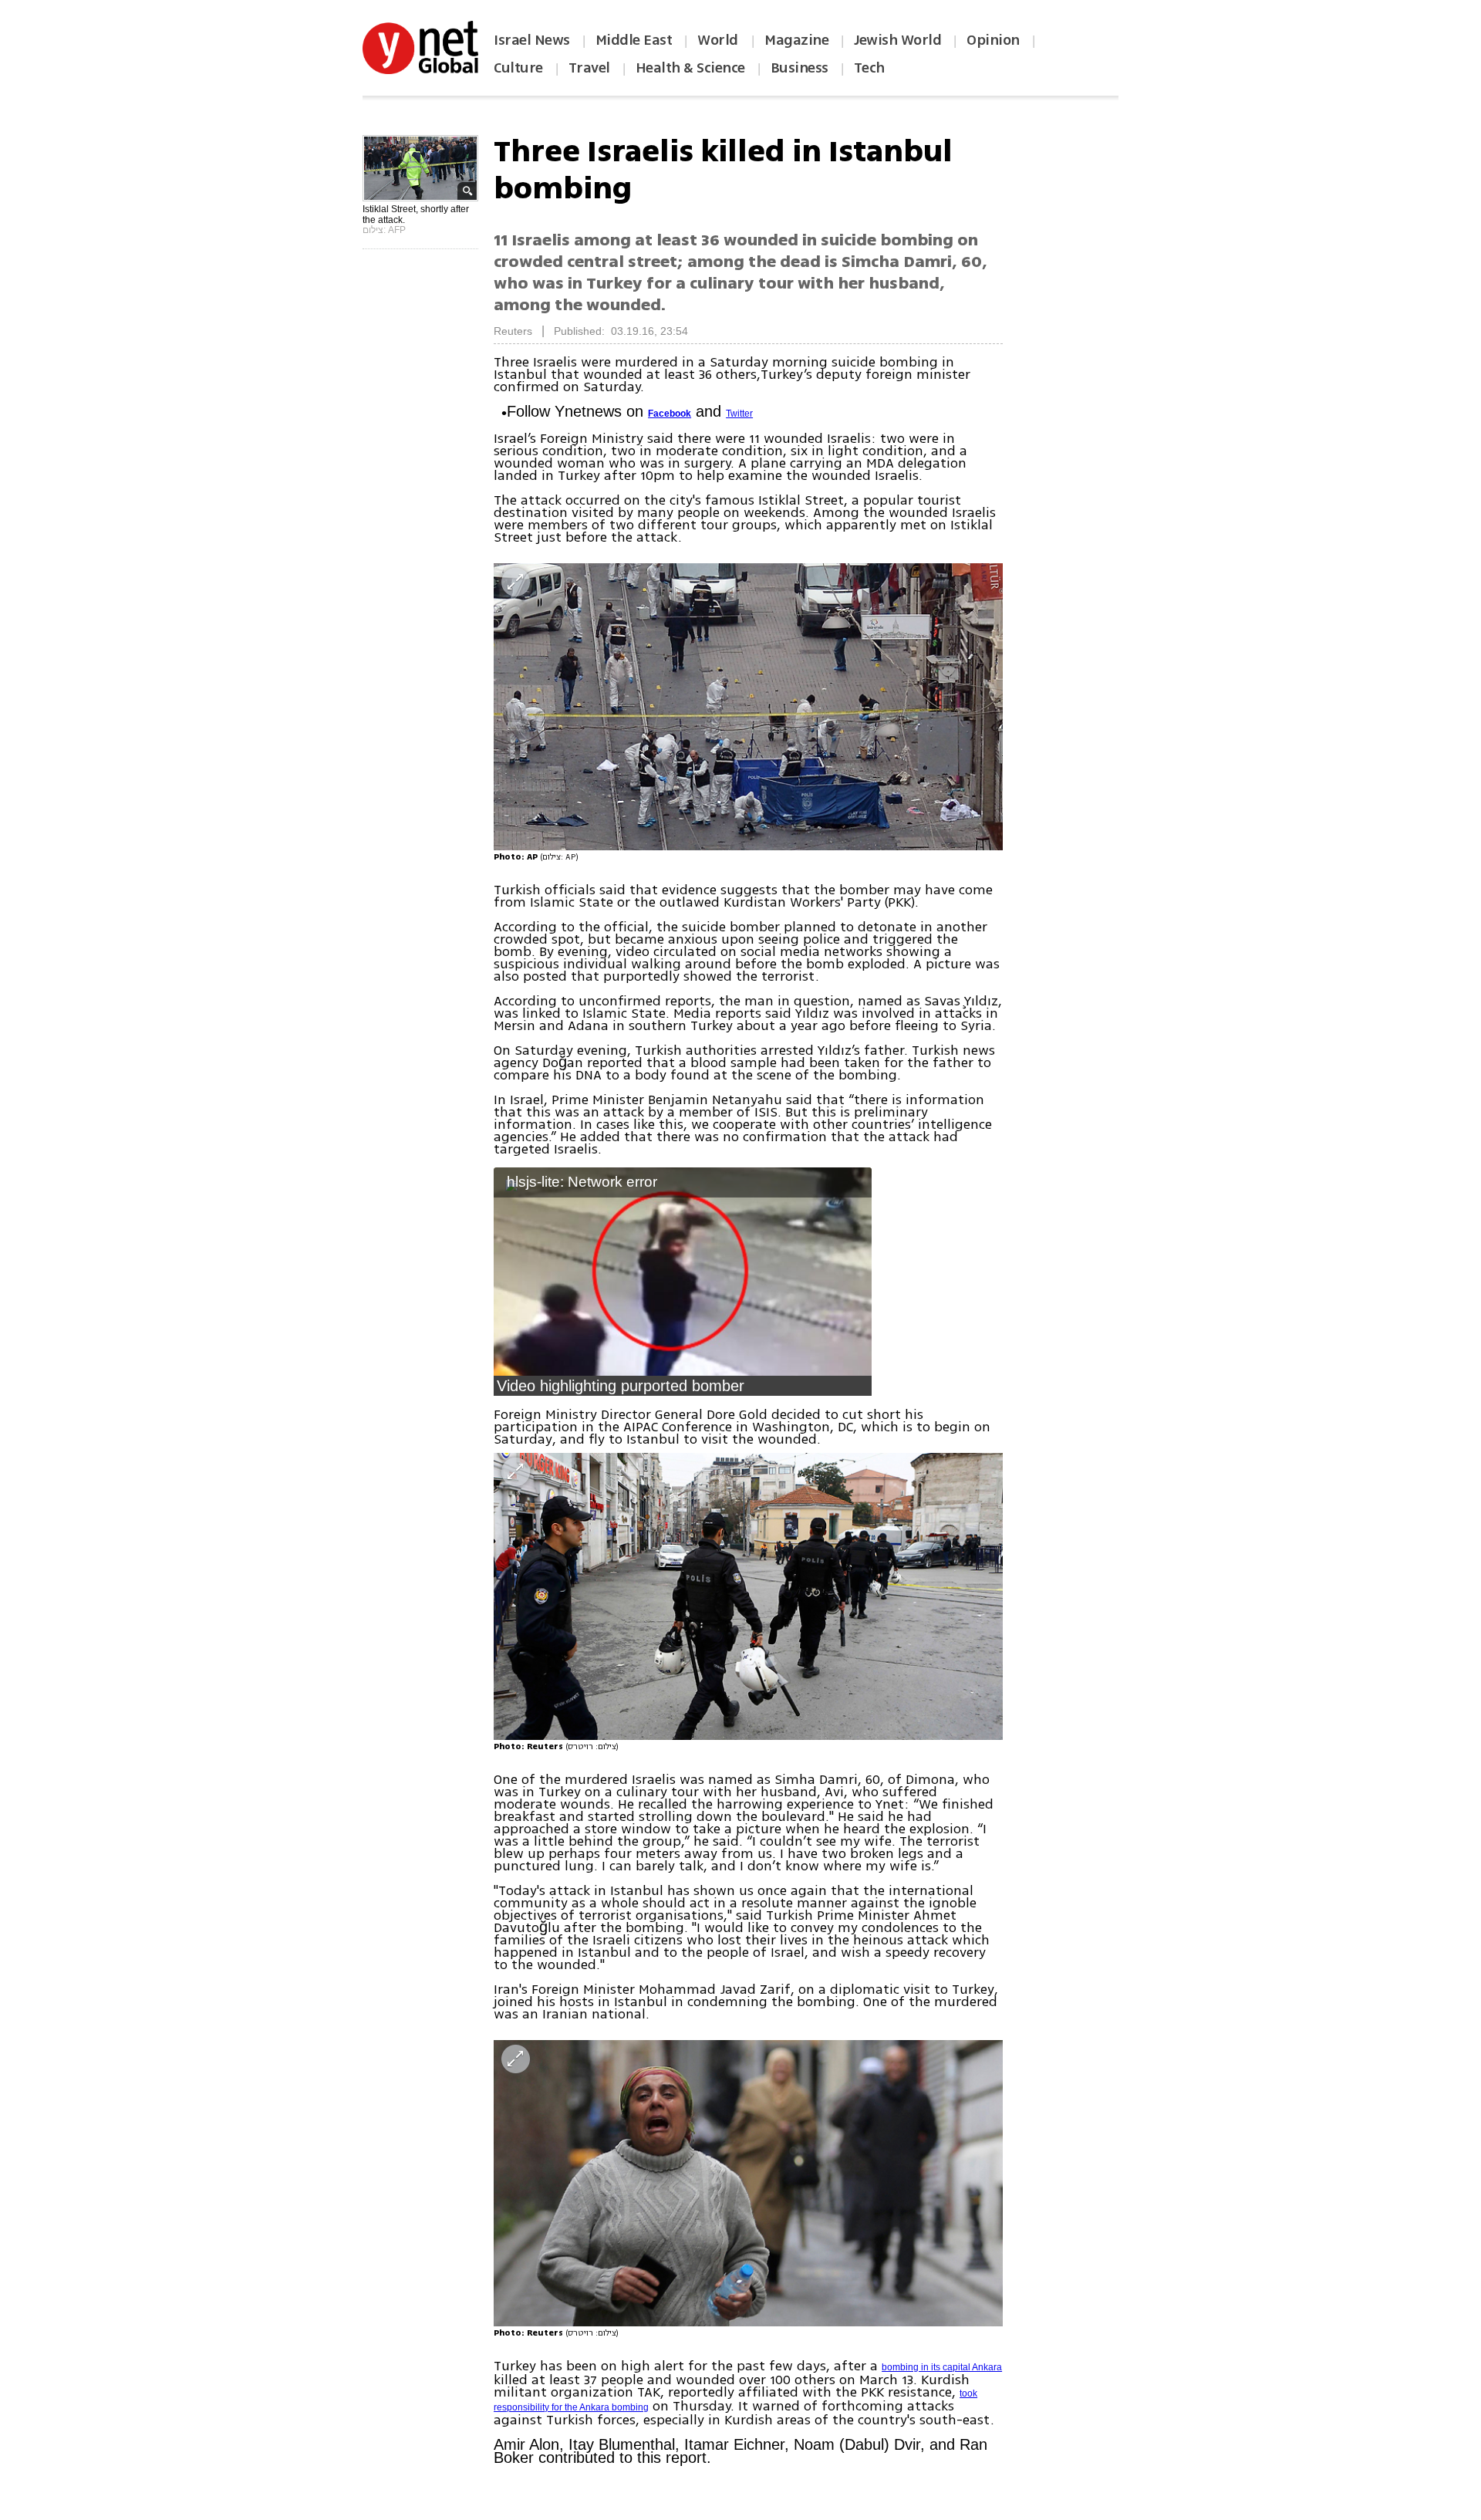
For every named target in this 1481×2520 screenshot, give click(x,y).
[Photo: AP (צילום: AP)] (748, 706)
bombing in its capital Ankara (942, 2367)
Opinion (993, 40)
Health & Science (690, 68)
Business (800, 68)
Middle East (634, 40)
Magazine (796, 40)
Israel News (532, 40)
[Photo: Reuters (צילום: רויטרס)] (748, 1596)
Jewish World (897, 40)
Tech (869, 68)
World (719, 40)
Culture (518, 68)
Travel (589, 68)
